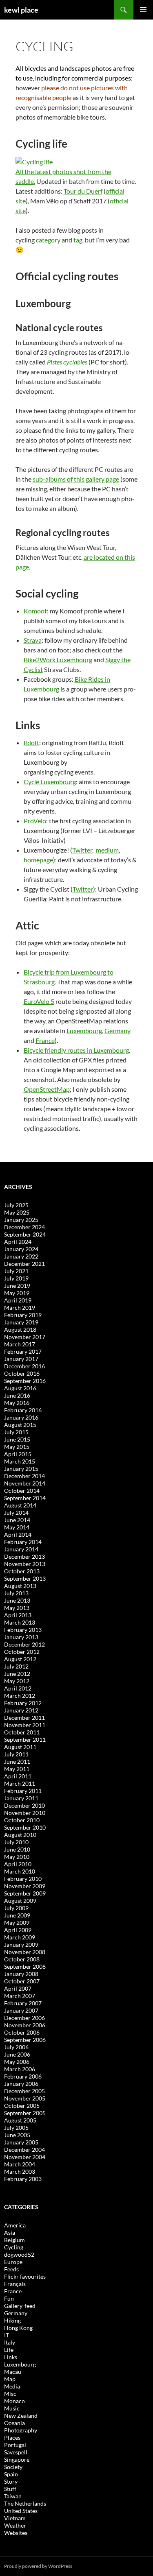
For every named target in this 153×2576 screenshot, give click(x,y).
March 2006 (20, 2069)
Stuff (10, 2489)
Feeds (11, 2269)
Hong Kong (18, 2328)
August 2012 (20, 1659)
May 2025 (17, 1212)
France (45, 1040)
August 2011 (20, 1747)
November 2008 (25, 1952)
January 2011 (21, 1798)
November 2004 (25, 2157)
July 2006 (16, 2047)
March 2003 (20, 2171)
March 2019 (20, 1308)
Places (12, 2437)
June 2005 (17, 2135)
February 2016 (23, 1410)
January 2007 (21, 2010)
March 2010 (20, 1871)
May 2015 (17, 1447)
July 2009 (16, 1908)
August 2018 (20, 1329)
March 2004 (20, 2164)
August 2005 (20, 2120)
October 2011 (22, 1732)
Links (11, 2357)
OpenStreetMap (47, 1089)
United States (21, 2511)
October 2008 (22, 1959)
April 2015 (18, 1454)
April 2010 (18, 1864)
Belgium (14, 2240)
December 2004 (24, 2150)
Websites (16, 2533)
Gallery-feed (20, 2306)
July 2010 (16, 1842)
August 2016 (20, 1388)
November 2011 (25, 1725)
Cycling (14, 2247)
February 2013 (23, 1630)
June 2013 (17, 1600)
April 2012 (18, 1688)
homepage (38, 860)
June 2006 (17, 2054)
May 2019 (17, 1293)
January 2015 (21, 1469)
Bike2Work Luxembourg (58, 660)
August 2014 (20, 1505)
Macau (13, 2372)
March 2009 (20, 1937)
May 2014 (17, 1527)
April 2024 (18, 1242)
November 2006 (25, 2025)
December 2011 (24, 1718)
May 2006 (17, 2062)
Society (13, 2467)
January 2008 (21, 1974)
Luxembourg (84, 1031)
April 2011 (18, 1776)
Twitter (82, 850)
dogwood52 (19, 2254)
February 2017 (23, 1351)
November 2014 (25, 1483)
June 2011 (17, 1761)
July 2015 (16, 1432)
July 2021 (16, 1271)
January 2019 (21, 1322)
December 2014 (24, 1476)
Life (9, 2350)
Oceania (14, 2423)
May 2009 (17, 1923)
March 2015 (20, 1461)
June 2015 (17, 1439)
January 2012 (21, 1710)
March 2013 (20, 1622)
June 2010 (17, 1849)
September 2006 (25, 2040)
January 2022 (21, 1256)
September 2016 (25, 1381)
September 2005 (25, 2113)
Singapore (17, 2459)
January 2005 (21, 2142)
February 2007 (23, 2003)
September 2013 (25, 1578)
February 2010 (23, 1879)
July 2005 (16, 2128)
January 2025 (21, 1220)
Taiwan (13, 2496)
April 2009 (18, 1930)
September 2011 (25, 1740)
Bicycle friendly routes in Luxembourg (76, 1050)
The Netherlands (25, 2503)
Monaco (14, 2401)
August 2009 (20, 1901)
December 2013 (24, 1556)
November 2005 (25, 2098)
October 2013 (22, 1571)
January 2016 (21, 1417)
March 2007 (20, 1996)
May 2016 (17, 1403)
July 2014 (16, 1513)
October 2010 (22, 1820)
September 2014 (25, 1498)
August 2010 (20, 1835)
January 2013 (21, 1637)
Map (10, 2379)
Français (15, 2284)
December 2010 (24, 1805)
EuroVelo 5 (39, 1001)
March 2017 (20, 1344)
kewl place (21, 10)
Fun (9, 2298)
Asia (10, 2232)
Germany (118, 1031)
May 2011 (17, 1769)
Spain (11, 2474)
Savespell (16, 2452)
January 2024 (21, 1249)
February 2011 (23, 1791)
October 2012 (22, 1652)
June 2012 (17, 1674)
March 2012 (20, 1696)
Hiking (12, 2320)
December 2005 (24, 2091)
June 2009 (17, 1915)
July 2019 (16, 1278)
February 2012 (23, 1703)
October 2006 (22, 2032)
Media (12, 2386)
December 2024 (24, 1227)
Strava (33, 640)
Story (11, 2481)
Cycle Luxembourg (50, 782)
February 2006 (23, 2076)
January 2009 (21, 1945)
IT (7, 2335)
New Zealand (21, 2416)
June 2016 (17, 1395)
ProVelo (35, 821)
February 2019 (23, 1315)
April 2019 (18, 1300)
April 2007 (18, 1988)
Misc (10, 2394)
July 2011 (16, 1754)
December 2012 (24, 1644)
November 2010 (25, 1813)
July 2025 (16, 1205)
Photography (21, 2430)
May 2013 (17, 1608)
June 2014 (17, 1520)
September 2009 (25, 1893)
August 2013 (20, 1586)
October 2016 (22, 1373)
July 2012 (16, 1666)
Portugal (15, 2445)
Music (12, 2408)
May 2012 (17, 1681)
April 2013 (18, 1615)
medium (107, 850)
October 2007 (22, 1981)
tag (78, 240)
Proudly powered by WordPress (38, 2566)
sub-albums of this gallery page (76, 479)
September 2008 (25, 1966)
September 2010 (25, 1827)
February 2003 (23, 2179)
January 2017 (21, 1359)
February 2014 (23, 1542)
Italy (10, 2342)
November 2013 (25, 1564)
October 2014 (22, 1491)
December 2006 (24, 2018)
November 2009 (25, 1886)
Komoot (35, 611)
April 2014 (18, 1534)
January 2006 (21, 2084)
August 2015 (20, 1425)
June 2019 (17, 1286)
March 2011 (20, 1783)
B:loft (31, 743)
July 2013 (16, 1593)
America (15, 2225)
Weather (15, 2525)
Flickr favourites (25, 2276)
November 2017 (25, 1337)
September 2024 (25, 1234)
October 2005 (22, 2106)
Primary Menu (143, 10)
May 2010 (17, 1857)
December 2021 (24, 1264)
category (48, 240)
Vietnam (15, 2518)
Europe (13, 2262)
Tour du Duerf (83, 191)
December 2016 (24, 1366)
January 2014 (21, 1549)
